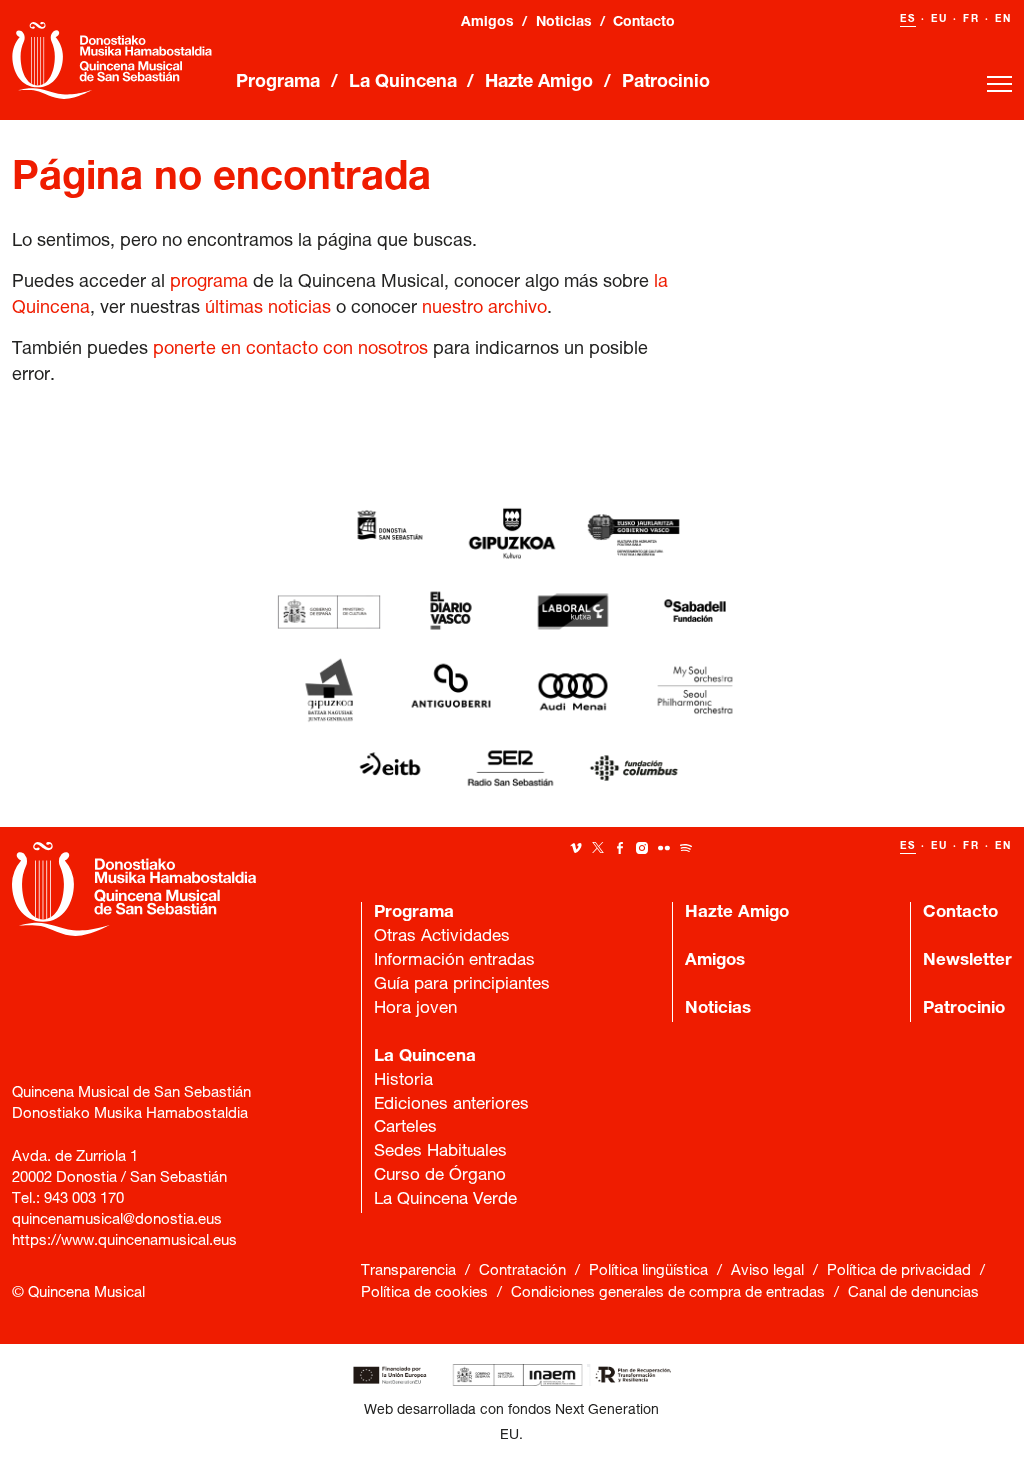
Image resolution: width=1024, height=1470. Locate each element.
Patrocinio (666, 83)
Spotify (686, 848)
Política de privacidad (899, 1271)
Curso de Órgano (440, 1176)
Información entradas (454, 961)
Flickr (664, 848)
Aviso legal (767, 1271)
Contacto (644, 23)
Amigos (487, 23)
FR (971, 20)
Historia (403, 1081)
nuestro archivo (484, 309)
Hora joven (415, 1009)
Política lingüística (648, 1271)
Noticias (564, 23)
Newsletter (967, 961)
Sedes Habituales (440, 1152)
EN (1003, 20)
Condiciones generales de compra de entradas (668, 1293)
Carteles (405, 1128)
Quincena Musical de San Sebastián (112, 60)
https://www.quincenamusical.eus (124, 1241)
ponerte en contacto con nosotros (290, 350)
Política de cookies (424, 1293)
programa (209, 283)
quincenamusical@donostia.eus (117, 1220)
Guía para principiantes (462, 985)
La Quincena (403, 83)
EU (939, 20)
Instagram (642, 848)
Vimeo (576, 848)
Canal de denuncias (913, 1293)
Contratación (522, 1271)
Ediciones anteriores (451, 1105)
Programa (278, 83)
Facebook (620, 848)
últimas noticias (268, 309)
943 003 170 (84, 1199)
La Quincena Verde (219, 436)
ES (908, 20)
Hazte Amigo (539, 83)
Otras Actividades (442, 937)
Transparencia (408, 1271)
